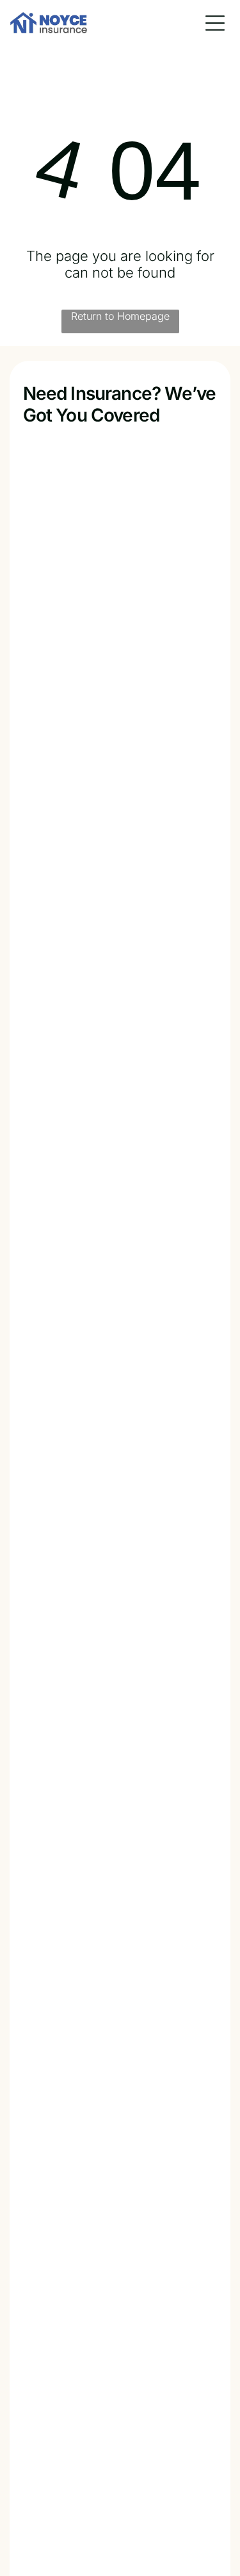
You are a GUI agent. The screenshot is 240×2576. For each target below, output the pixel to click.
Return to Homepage (120, 316)
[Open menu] (215, 23)
